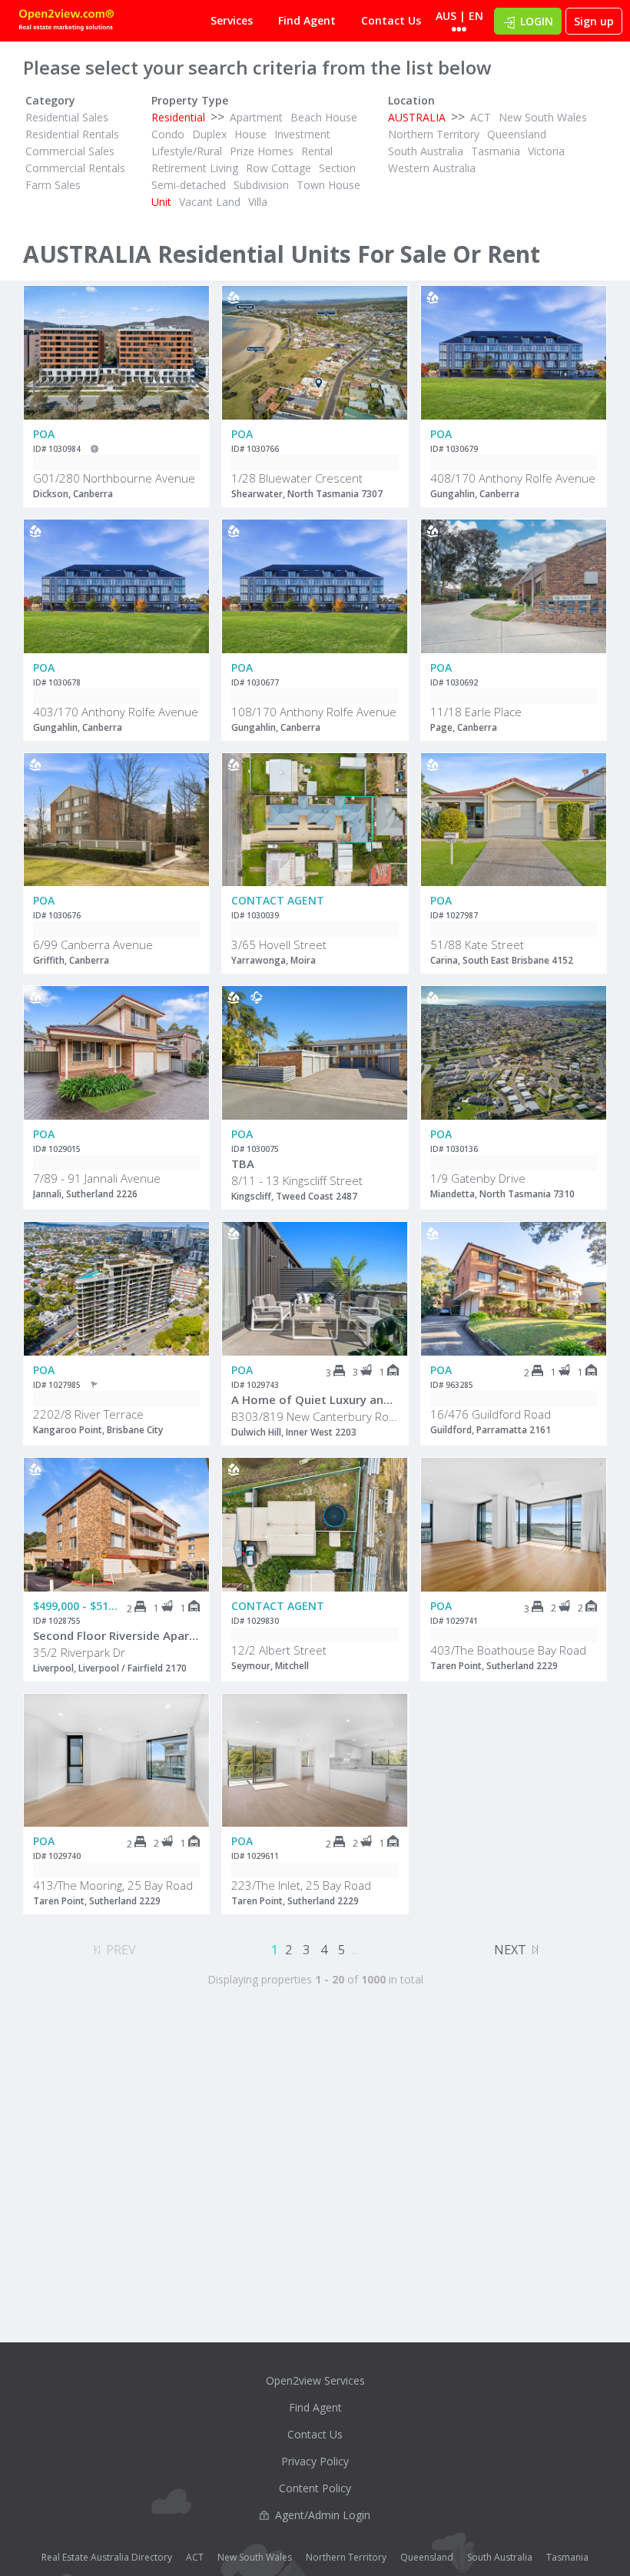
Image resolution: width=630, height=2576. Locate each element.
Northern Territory (434, 134)
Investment (302, 134)
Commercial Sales (70, 151)
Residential (178, 117)
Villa (258, 202)
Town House (328, 185)
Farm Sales (53, 185)
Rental (317, 151)
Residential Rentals (72, 134)
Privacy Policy (315, 2461)
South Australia (426, 151)
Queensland (517, 134)
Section (337, 168)
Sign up (594, 21)
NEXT (510, 1950)
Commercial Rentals (75, 168)
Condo (168, 134)
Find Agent (307, 20)
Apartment (256, 117)
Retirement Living (195, 168)
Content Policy (315, 2488)
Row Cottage (279, 168)
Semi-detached (189, 185)
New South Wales (543, 117)
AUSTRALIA (417, 117)
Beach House (324, 117)
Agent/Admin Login (323, 2515)
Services (232, 20)
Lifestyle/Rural (187, 151)
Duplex (209, 134)
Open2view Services (315, 2380)
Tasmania (496, 151)
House (250, 134)
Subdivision (261, 185)
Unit (161, 202)
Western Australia (432, 168)
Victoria (546, 151)
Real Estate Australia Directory (107, 2557)
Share (187, 347)
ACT (481, 117)
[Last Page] (535, 1947)
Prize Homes (262, 151)
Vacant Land (210, 202)
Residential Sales (67, 117)
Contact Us (391, 20)
